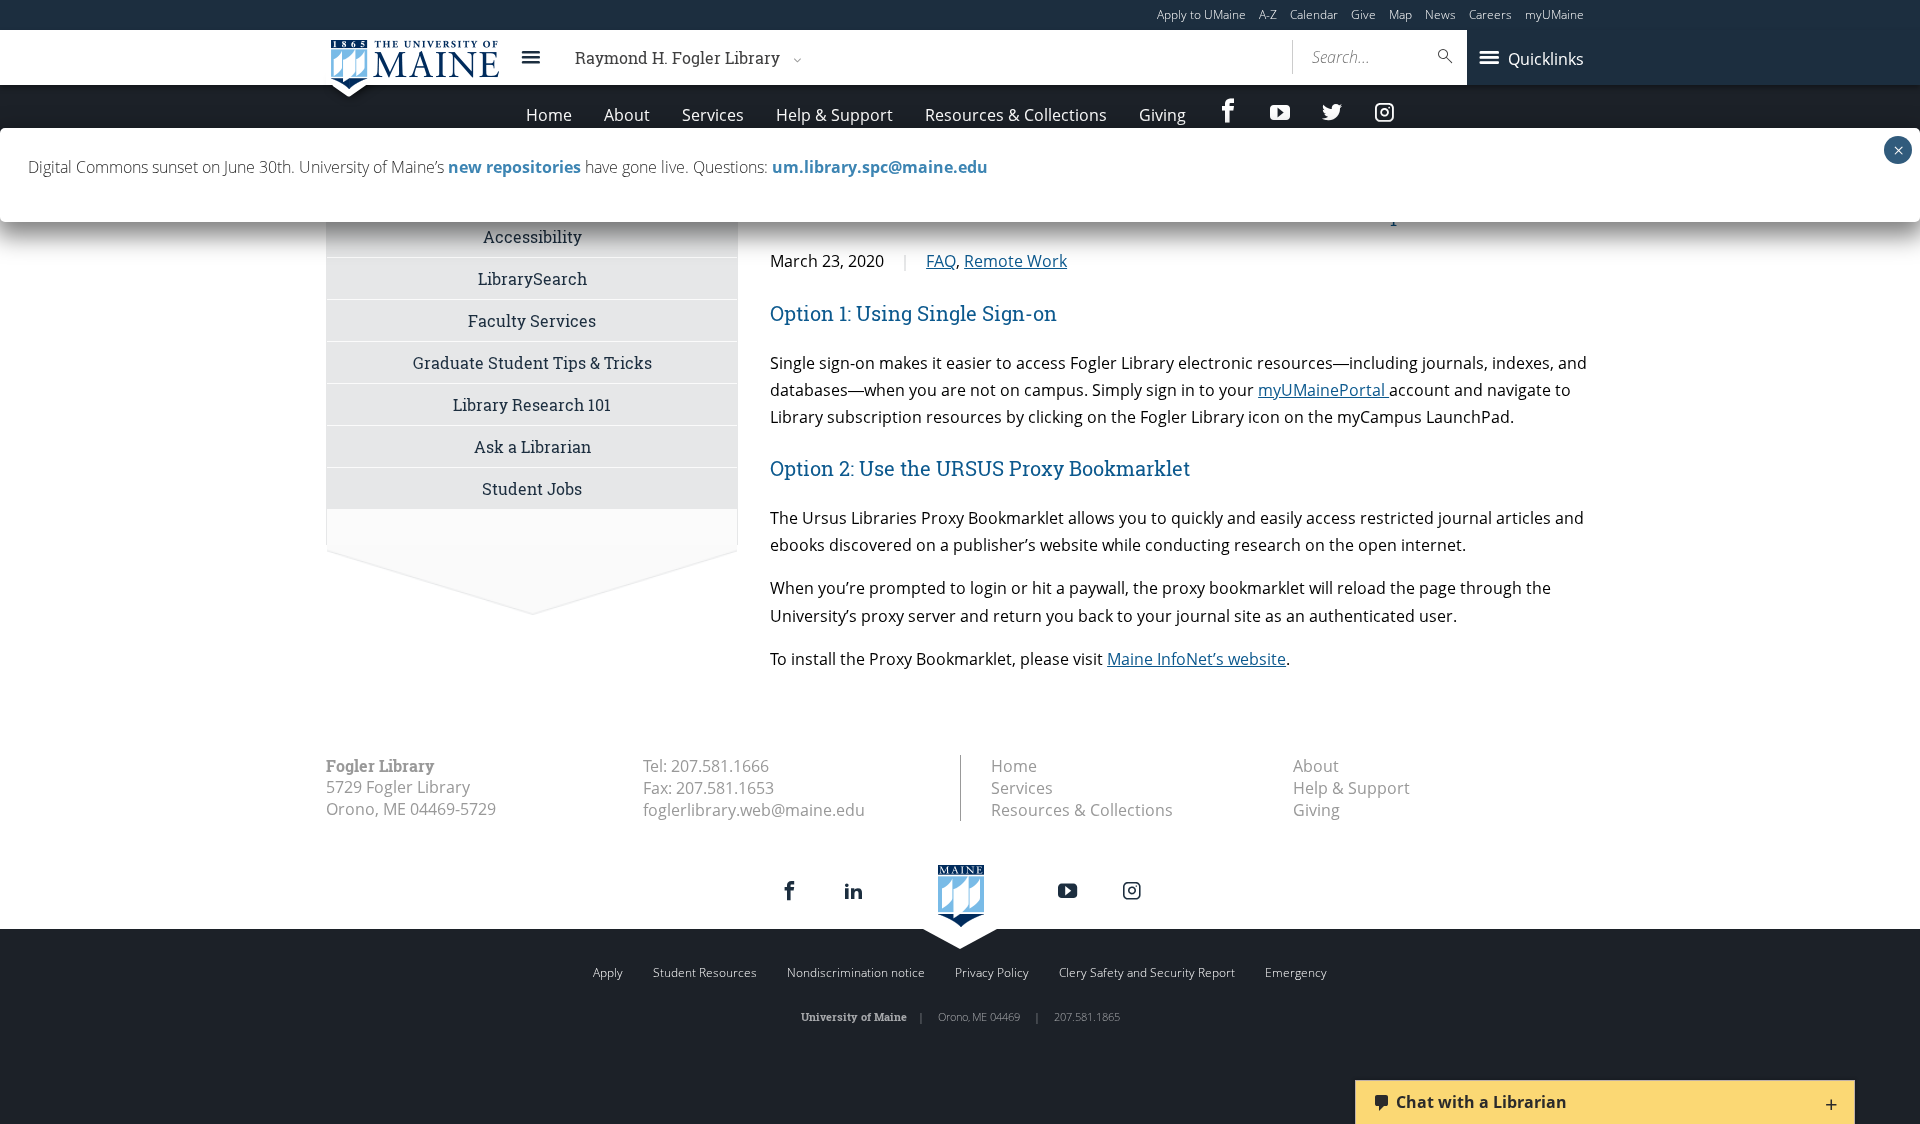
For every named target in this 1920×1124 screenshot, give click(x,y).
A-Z (1268, 14)
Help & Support (834, 115)
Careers (1490, 14)
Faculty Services (532, 320)
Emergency (1296, 972)
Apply (608, 972)
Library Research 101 (532, 404)
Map (1400, 14)
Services (713, 115)
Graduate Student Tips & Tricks (532, 362)
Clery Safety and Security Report (1147, 972)
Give (1363, 14)
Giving (1162, 115)
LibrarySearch (532, 278)
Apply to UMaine (1201, 14)
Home (549, 115)
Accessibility (532, 236)
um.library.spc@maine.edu (880, 167)
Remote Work (1015, 261)
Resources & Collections (1016, 115)
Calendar (1314, 14)
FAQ (941, 261)
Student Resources (705, 972)
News (1440, 14)
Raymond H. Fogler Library (677, 57)
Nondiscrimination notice (856, 972)
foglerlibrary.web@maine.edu (754, 810)
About (627, 115)
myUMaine (1554, 14)
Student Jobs (532, 488)
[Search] (1446, 56)
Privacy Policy (992, 972)
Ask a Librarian (532, 446)
